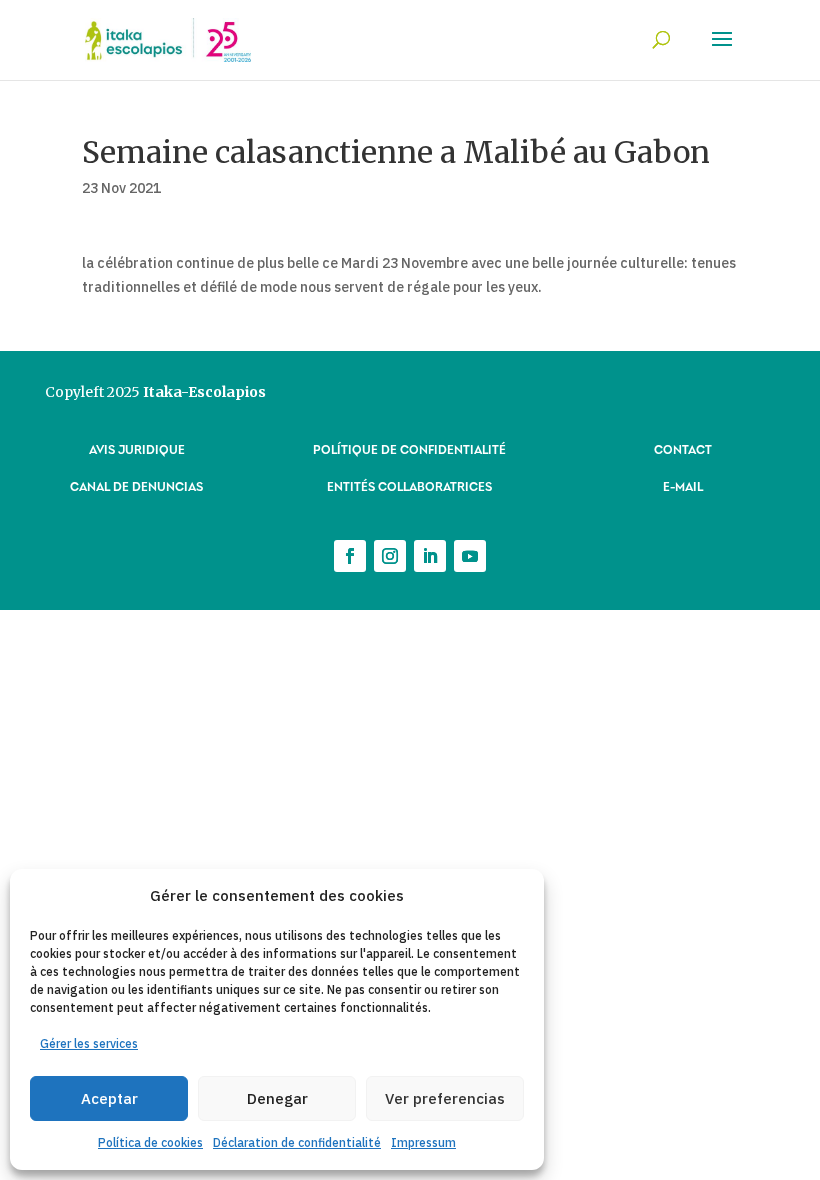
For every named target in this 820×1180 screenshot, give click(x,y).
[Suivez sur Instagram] (390, 556)
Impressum (423, 1142)
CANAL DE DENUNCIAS (136, 485)
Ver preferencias (445, 1098)
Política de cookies (150, 1142)
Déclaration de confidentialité (297, 1142)
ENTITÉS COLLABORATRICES (409, 485)
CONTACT (683, 448)
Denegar (277, 1098)
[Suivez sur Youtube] (470, 556)
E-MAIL (683, 485)
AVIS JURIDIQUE (137, 448)
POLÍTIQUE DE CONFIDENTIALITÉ (409, 448)
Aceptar (109, 1098)
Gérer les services (89, 1043)
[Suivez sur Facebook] (350, 556)
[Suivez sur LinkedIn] (430, 556)
